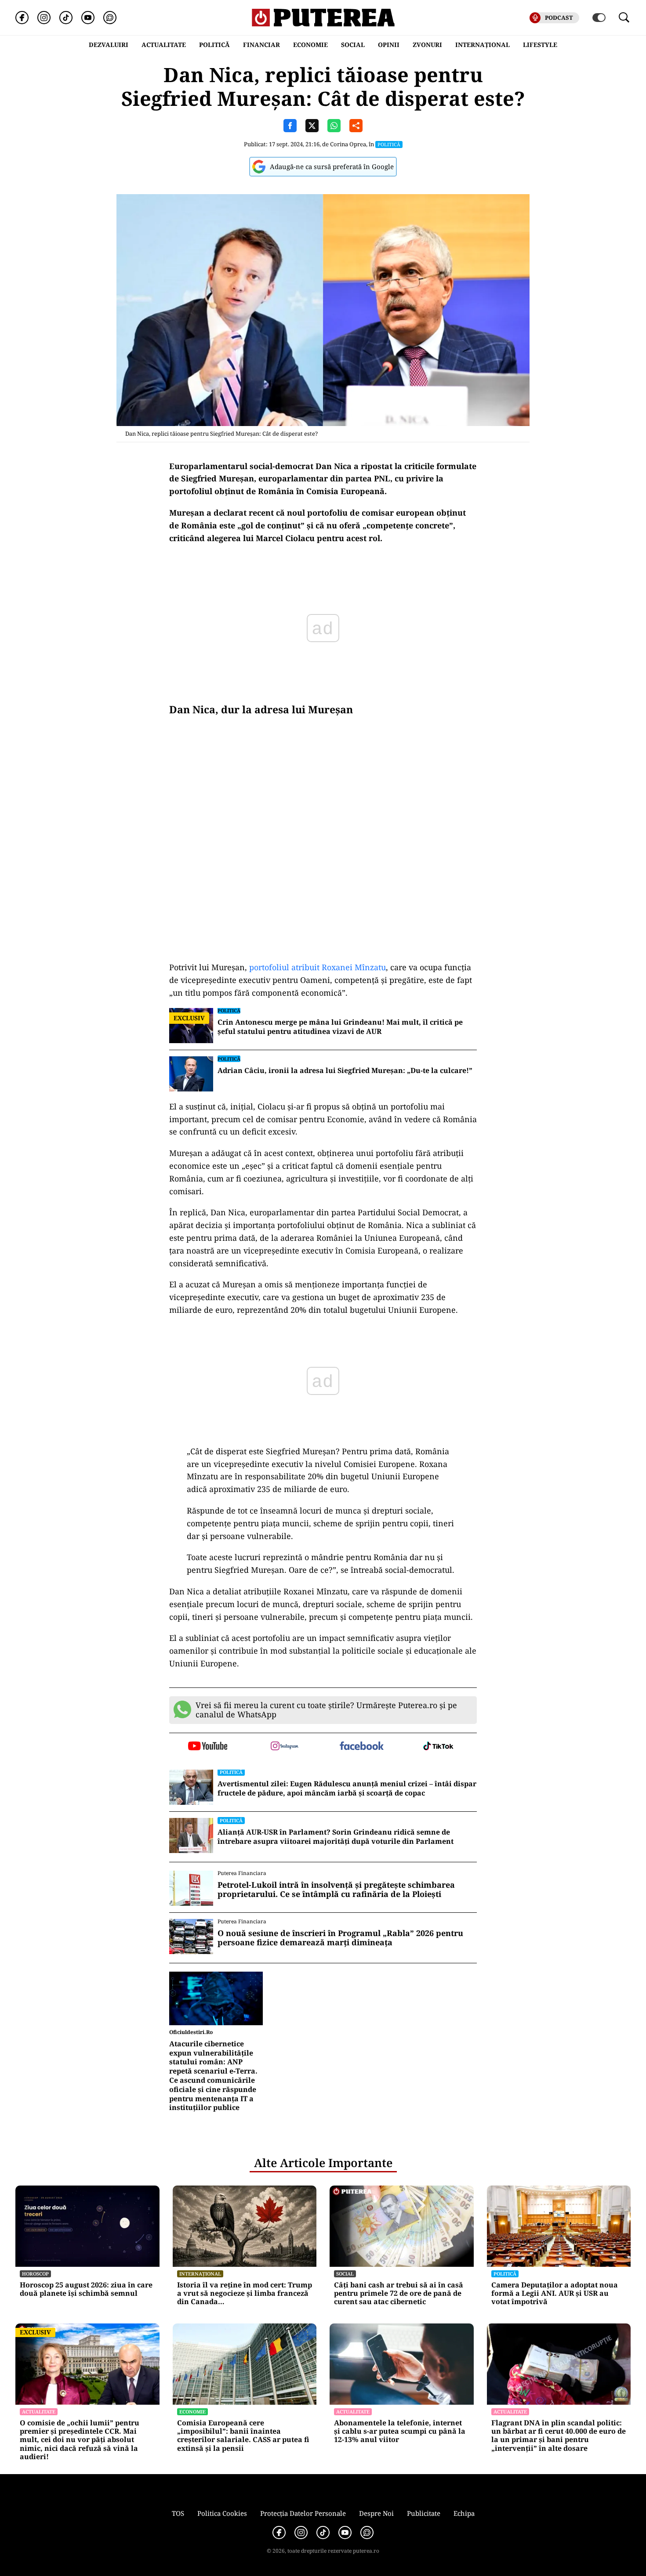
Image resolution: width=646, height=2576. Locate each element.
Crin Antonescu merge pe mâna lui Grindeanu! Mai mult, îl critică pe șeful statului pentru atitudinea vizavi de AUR (340, 1027)
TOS (178, 2513)
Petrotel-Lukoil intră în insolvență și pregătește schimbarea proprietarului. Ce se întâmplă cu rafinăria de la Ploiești (336, 1890)
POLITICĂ (214, 45)
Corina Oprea (348, 144)
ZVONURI (427, 45)
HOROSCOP (35, 2274)
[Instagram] (44, 18)
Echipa (464, 2513)
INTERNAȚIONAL (483, 45)
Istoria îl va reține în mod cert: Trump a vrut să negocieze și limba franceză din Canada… (245, 2294)
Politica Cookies (222, 2513)
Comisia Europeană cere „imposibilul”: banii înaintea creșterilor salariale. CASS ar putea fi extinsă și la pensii (243, 2436)
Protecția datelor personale (303, 2513)
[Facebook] (22, 18)
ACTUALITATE (164, 45)
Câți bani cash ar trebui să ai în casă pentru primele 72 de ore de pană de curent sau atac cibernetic (399, 2294)
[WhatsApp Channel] (110, 18)
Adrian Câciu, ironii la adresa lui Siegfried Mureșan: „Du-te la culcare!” (345, 1071)
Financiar (261, 45)
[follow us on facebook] (361, 1747)
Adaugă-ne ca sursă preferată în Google (332, 166)
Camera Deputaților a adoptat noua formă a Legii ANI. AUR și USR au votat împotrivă (555, 2294)
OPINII (389, 45)
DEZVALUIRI (109, 45)
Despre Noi (376, 2513)
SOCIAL (353, 45)
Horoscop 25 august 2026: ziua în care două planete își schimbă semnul (86, 2289)
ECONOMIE (310, 45)
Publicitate (424, 2513)
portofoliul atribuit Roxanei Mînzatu (318, 967)
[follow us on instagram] (285, 1747)
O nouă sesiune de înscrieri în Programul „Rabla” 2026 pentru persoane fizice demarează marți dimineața (340, 1938)
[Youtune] (88, 18)
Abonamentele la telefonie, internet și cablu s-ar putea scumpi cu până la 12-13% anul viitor (400, 2431)
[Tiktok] (66, 18)
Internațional (200, 2274)
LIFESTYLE (540, 45)
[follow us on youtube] (208, 1747)
